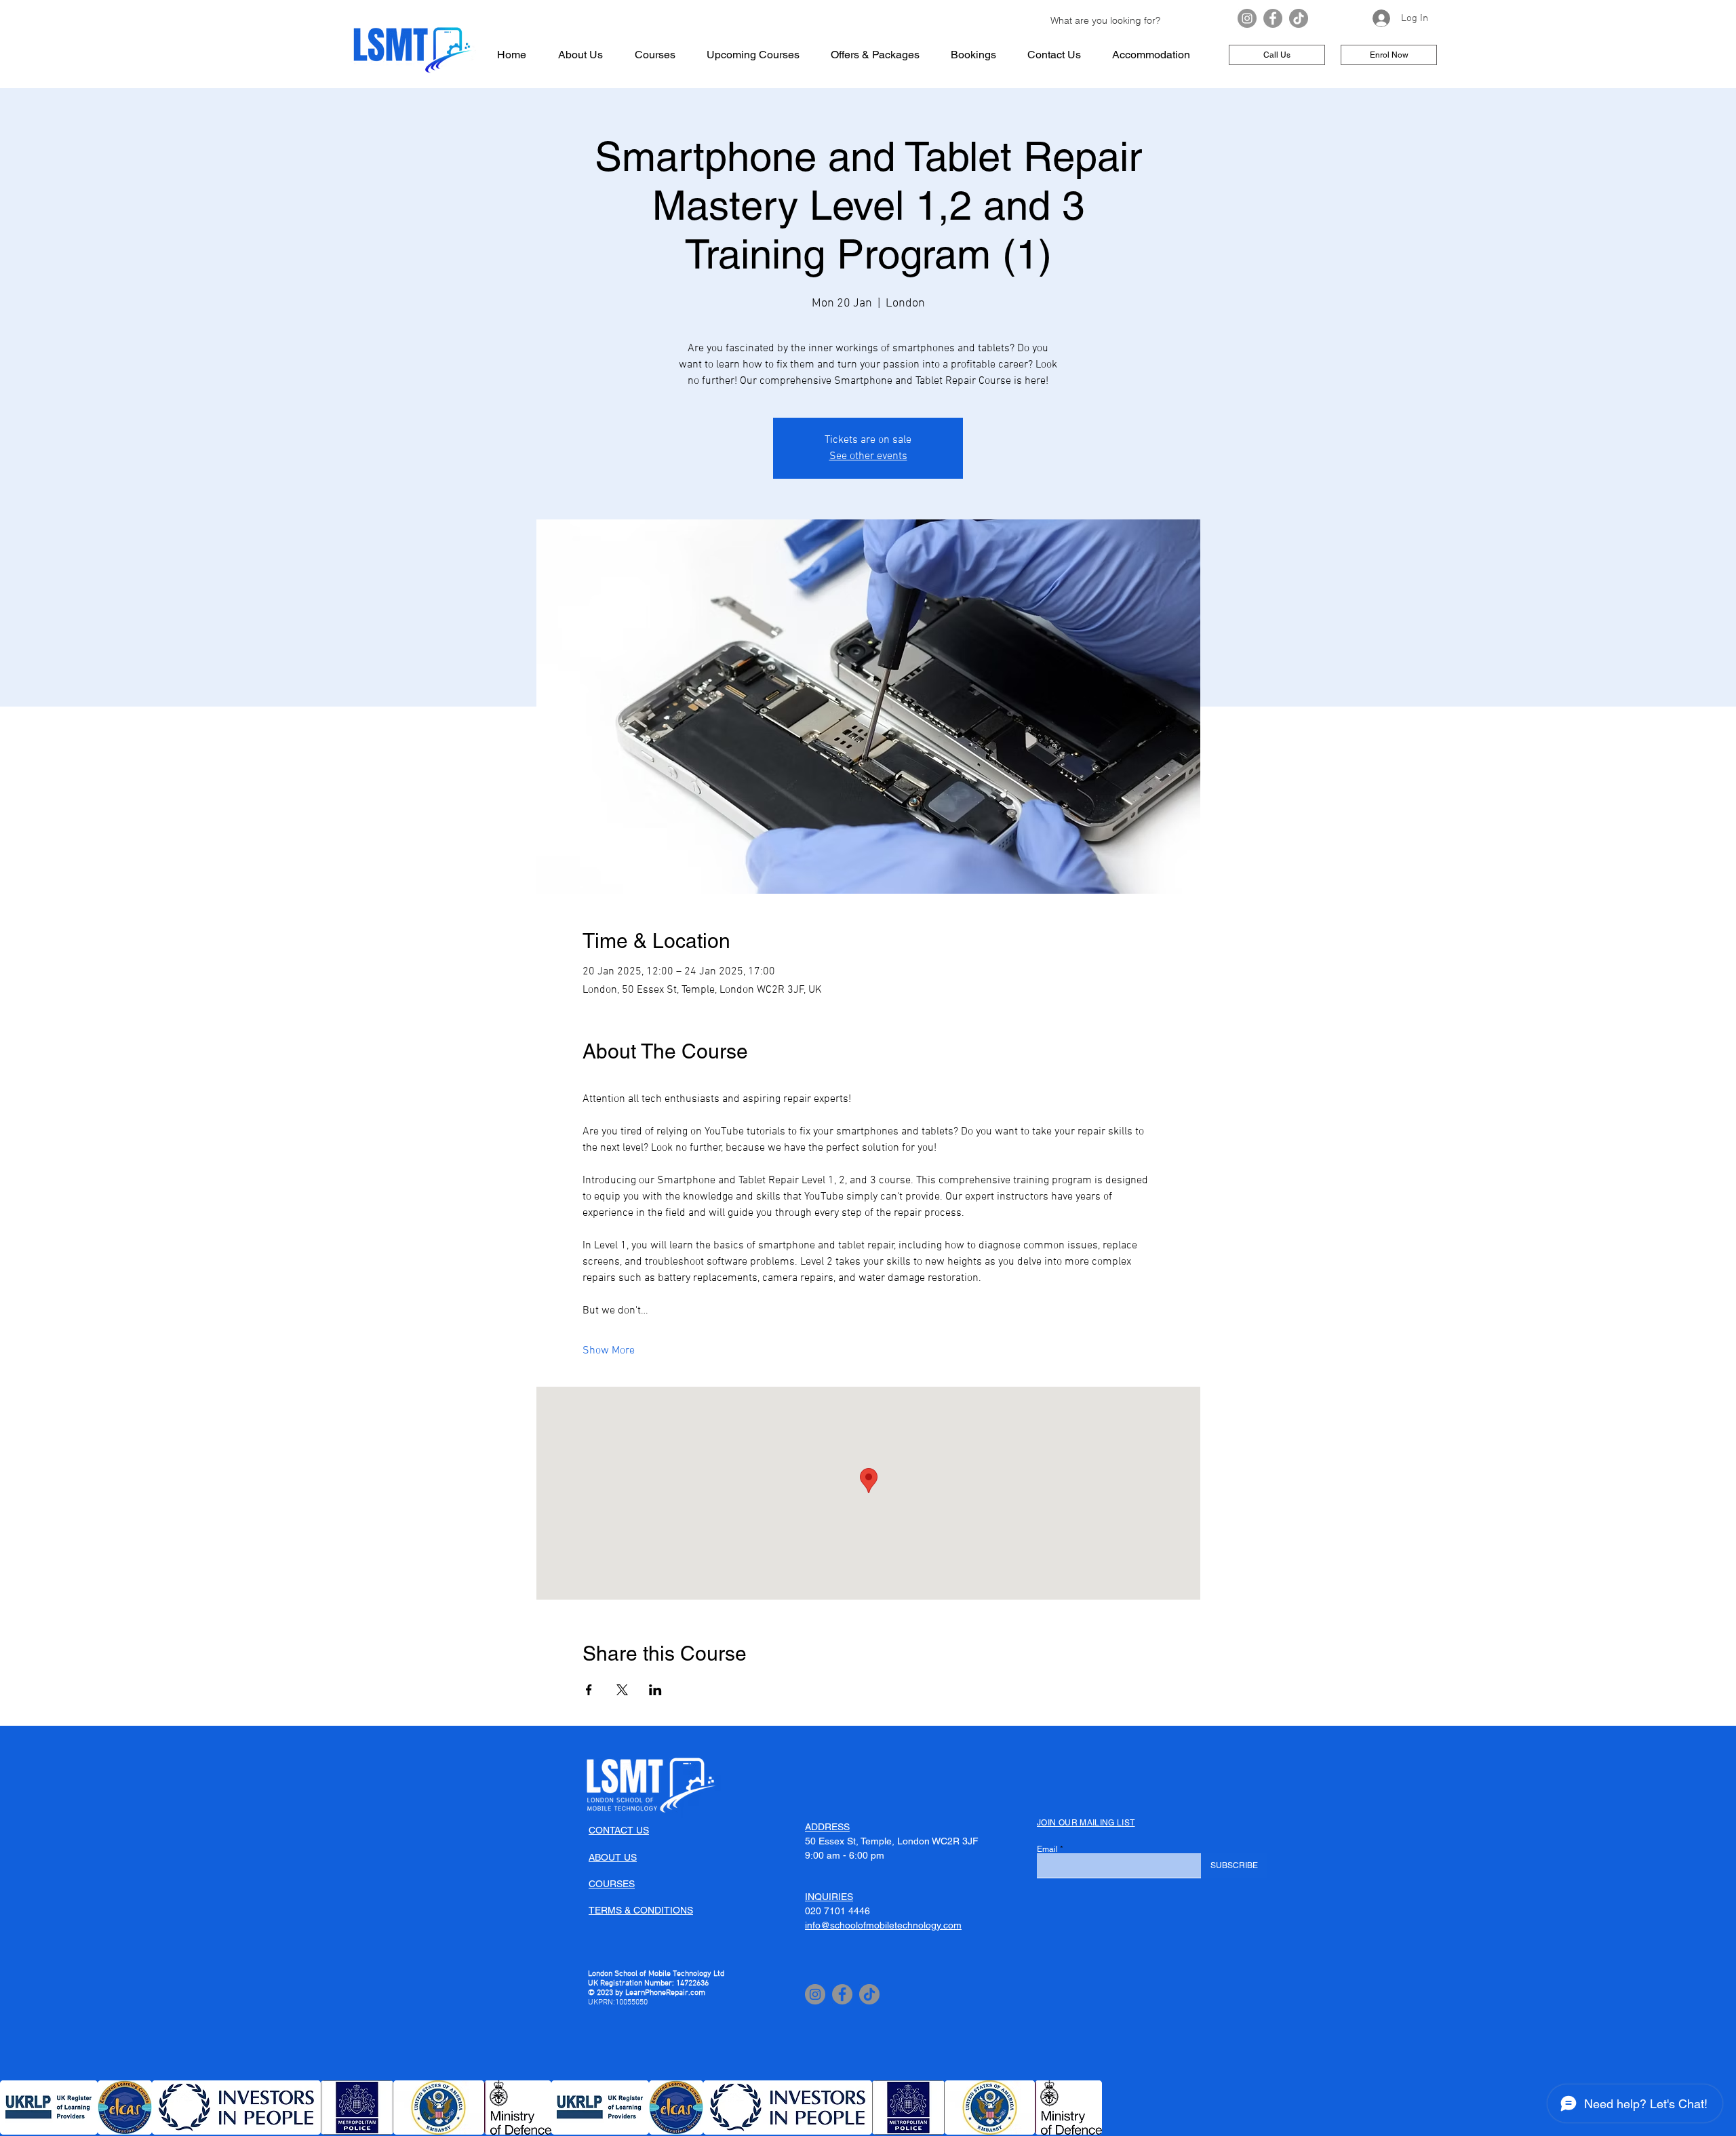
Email (1047, 1849)
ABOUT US (613, 1857)
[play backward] (17, 2108)
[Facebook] (1273, 18)
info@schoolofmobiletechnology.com (883, 1925)
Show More (609, 1351)
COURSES (612, 1884)
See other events (868, 456)
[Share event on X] (622, 1690)
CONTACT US (619, 1830)
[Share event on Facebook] (589, 1690)
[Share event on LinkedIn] (655, 1690)
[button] (49, 2108)
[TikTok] (1299, 18)
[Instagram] (1247, 18)
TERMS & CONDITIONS (641, 1910)
